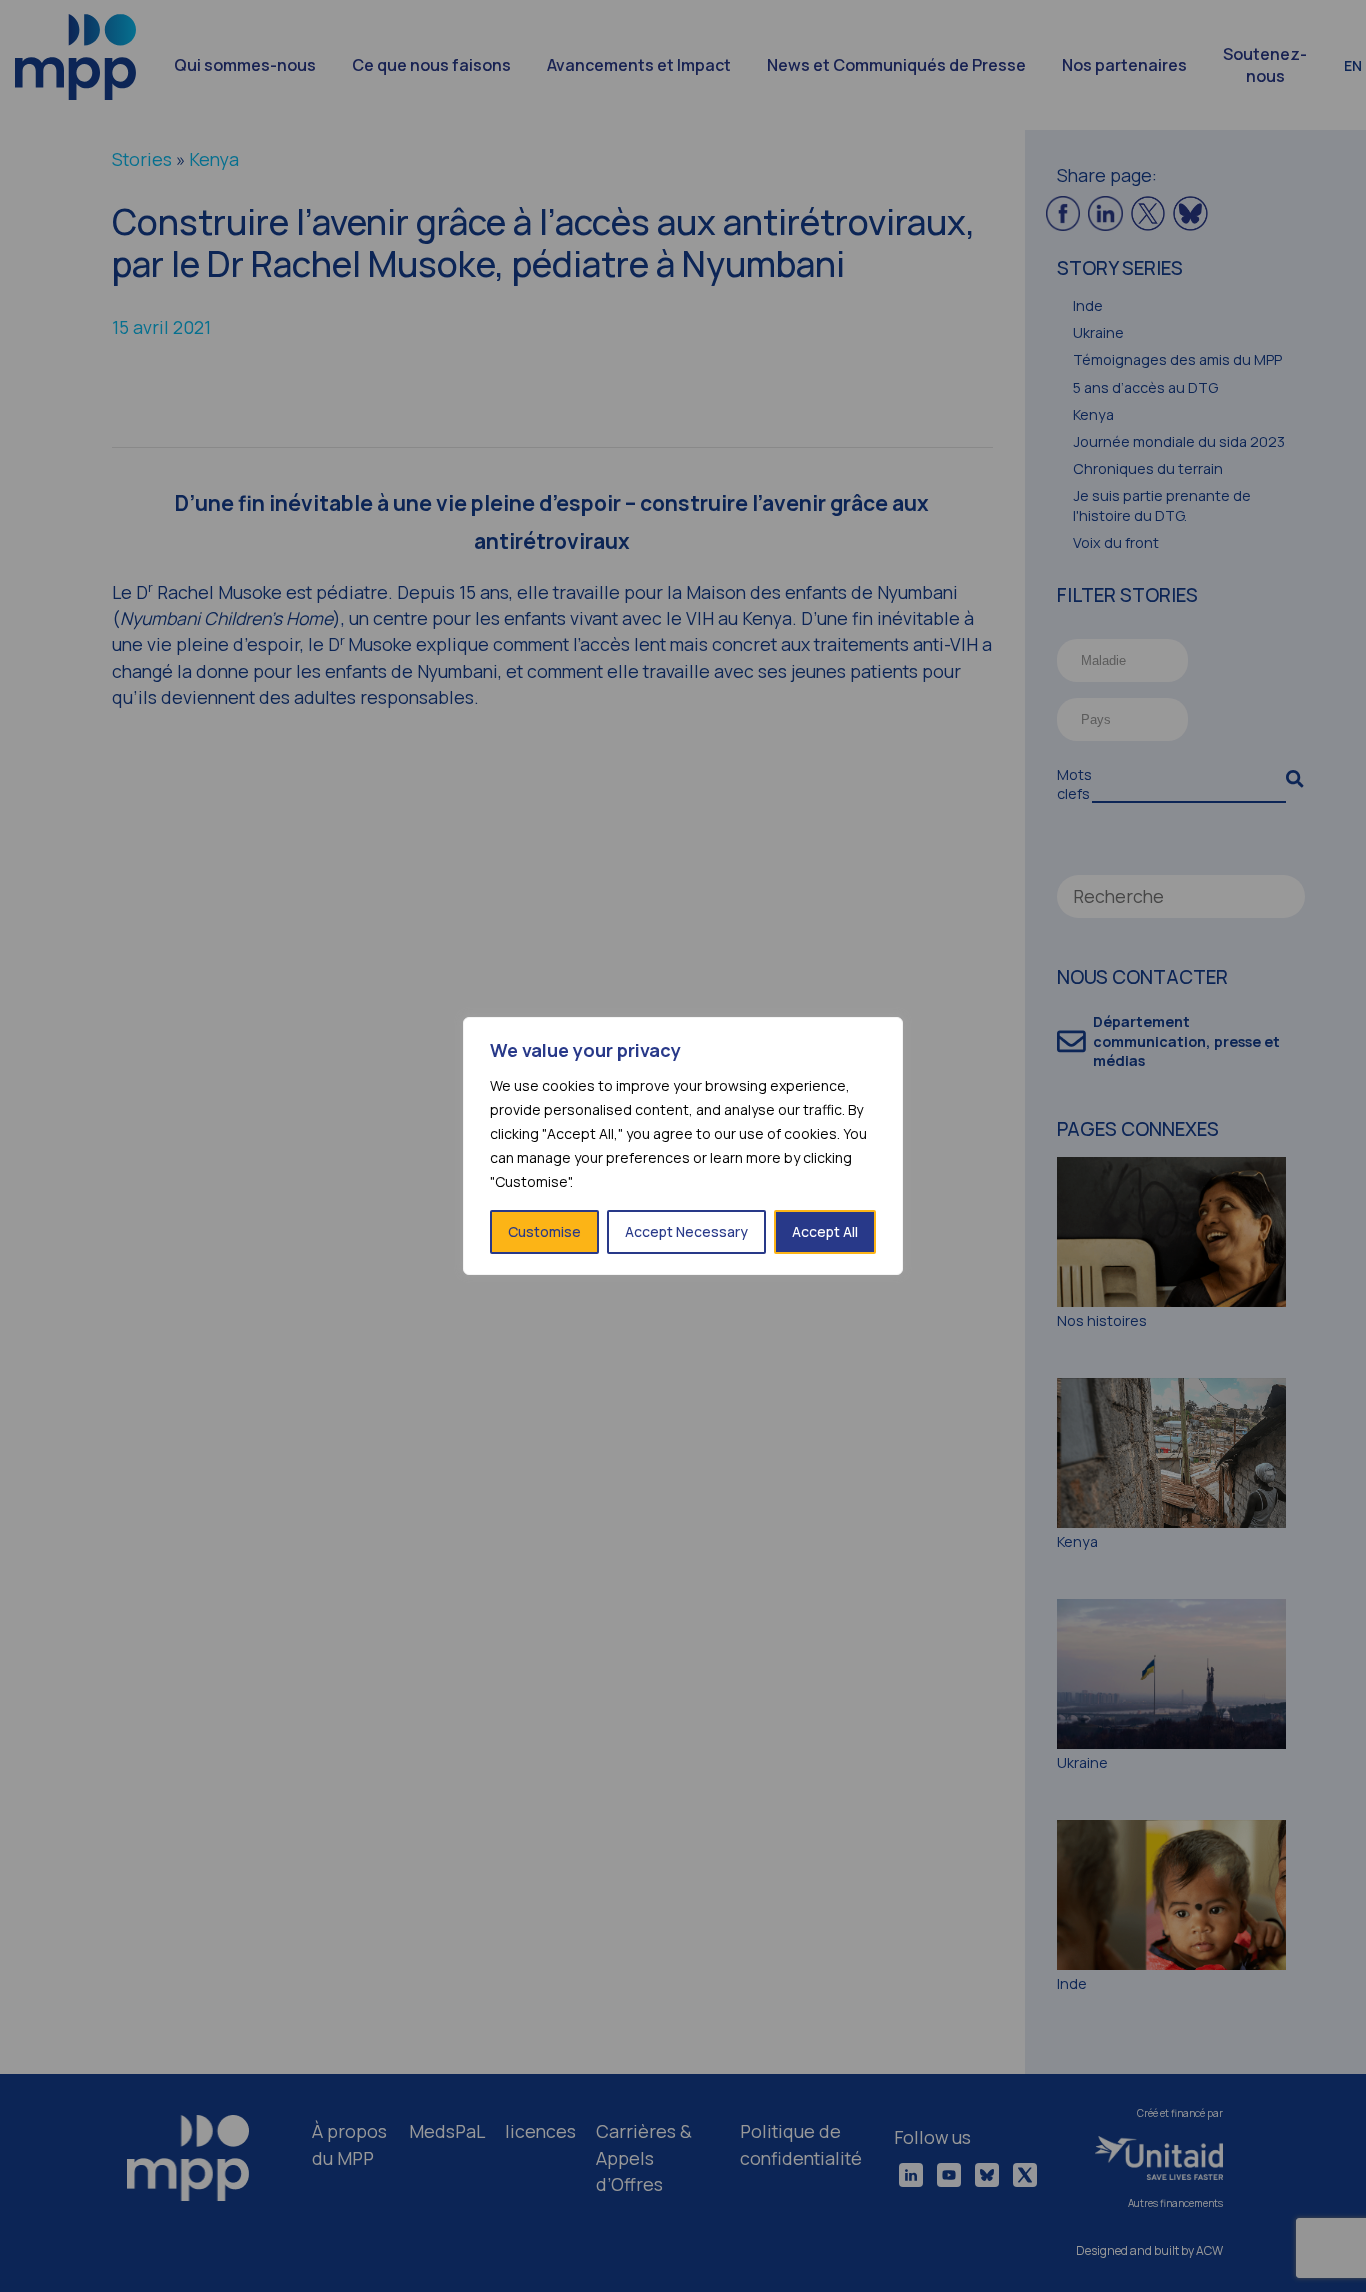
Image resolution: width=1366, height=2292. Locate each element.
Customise (544, 1231)
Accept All (825, 1231)
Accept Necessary (686, 1231)
